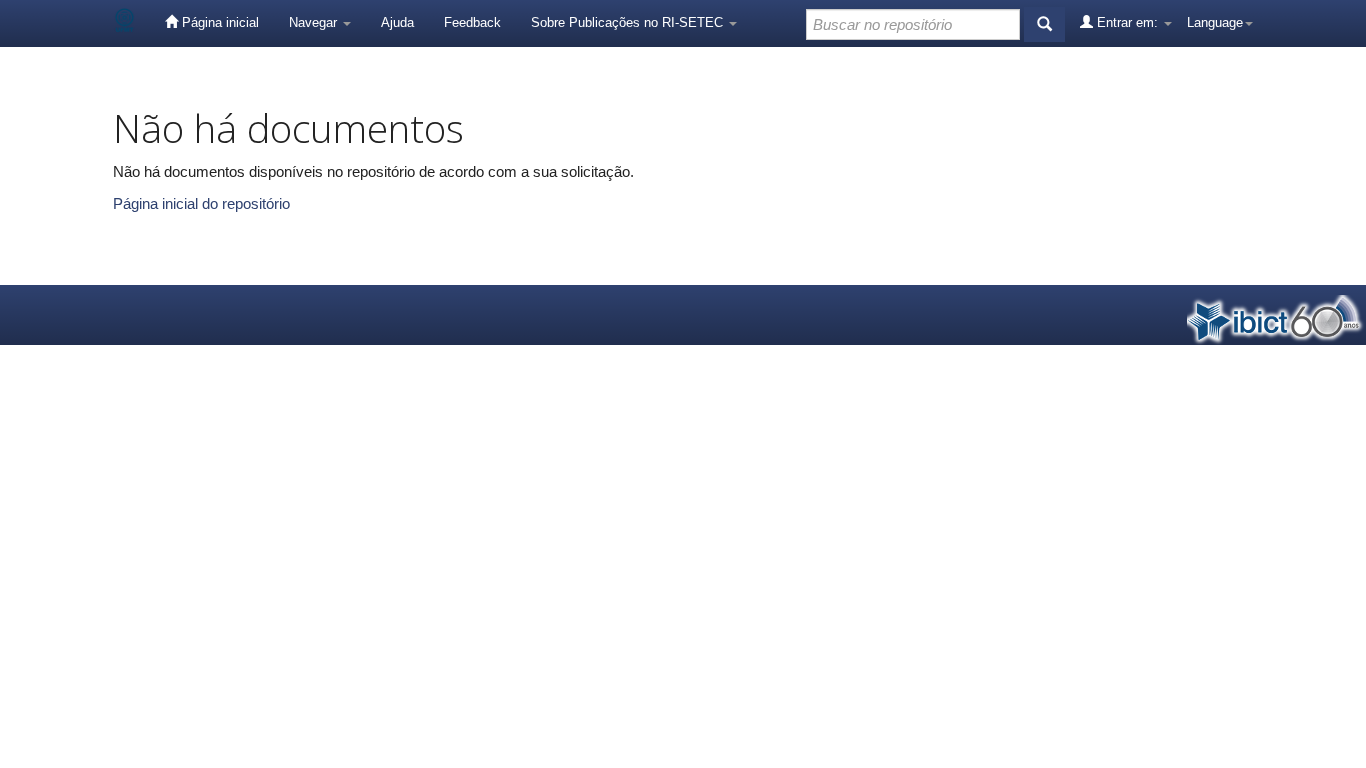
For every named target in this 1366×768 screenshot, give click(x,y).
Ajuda (397, 22)
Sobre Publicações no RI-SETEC (629, 22)
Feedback (472, 22)
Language (1215, 22)
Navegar (315, 22)
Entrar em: (1127, 22)
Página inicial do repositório (201, 203)
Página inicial (218, 22)
